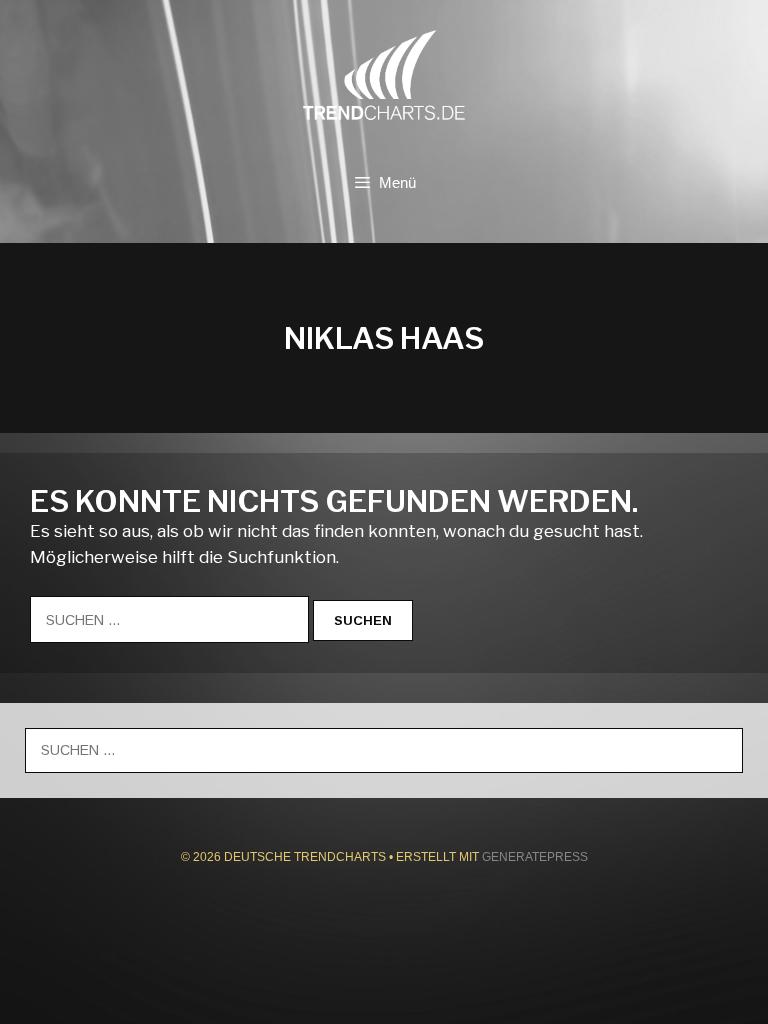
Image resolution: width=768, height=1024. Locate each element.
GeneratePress (535, 857)
